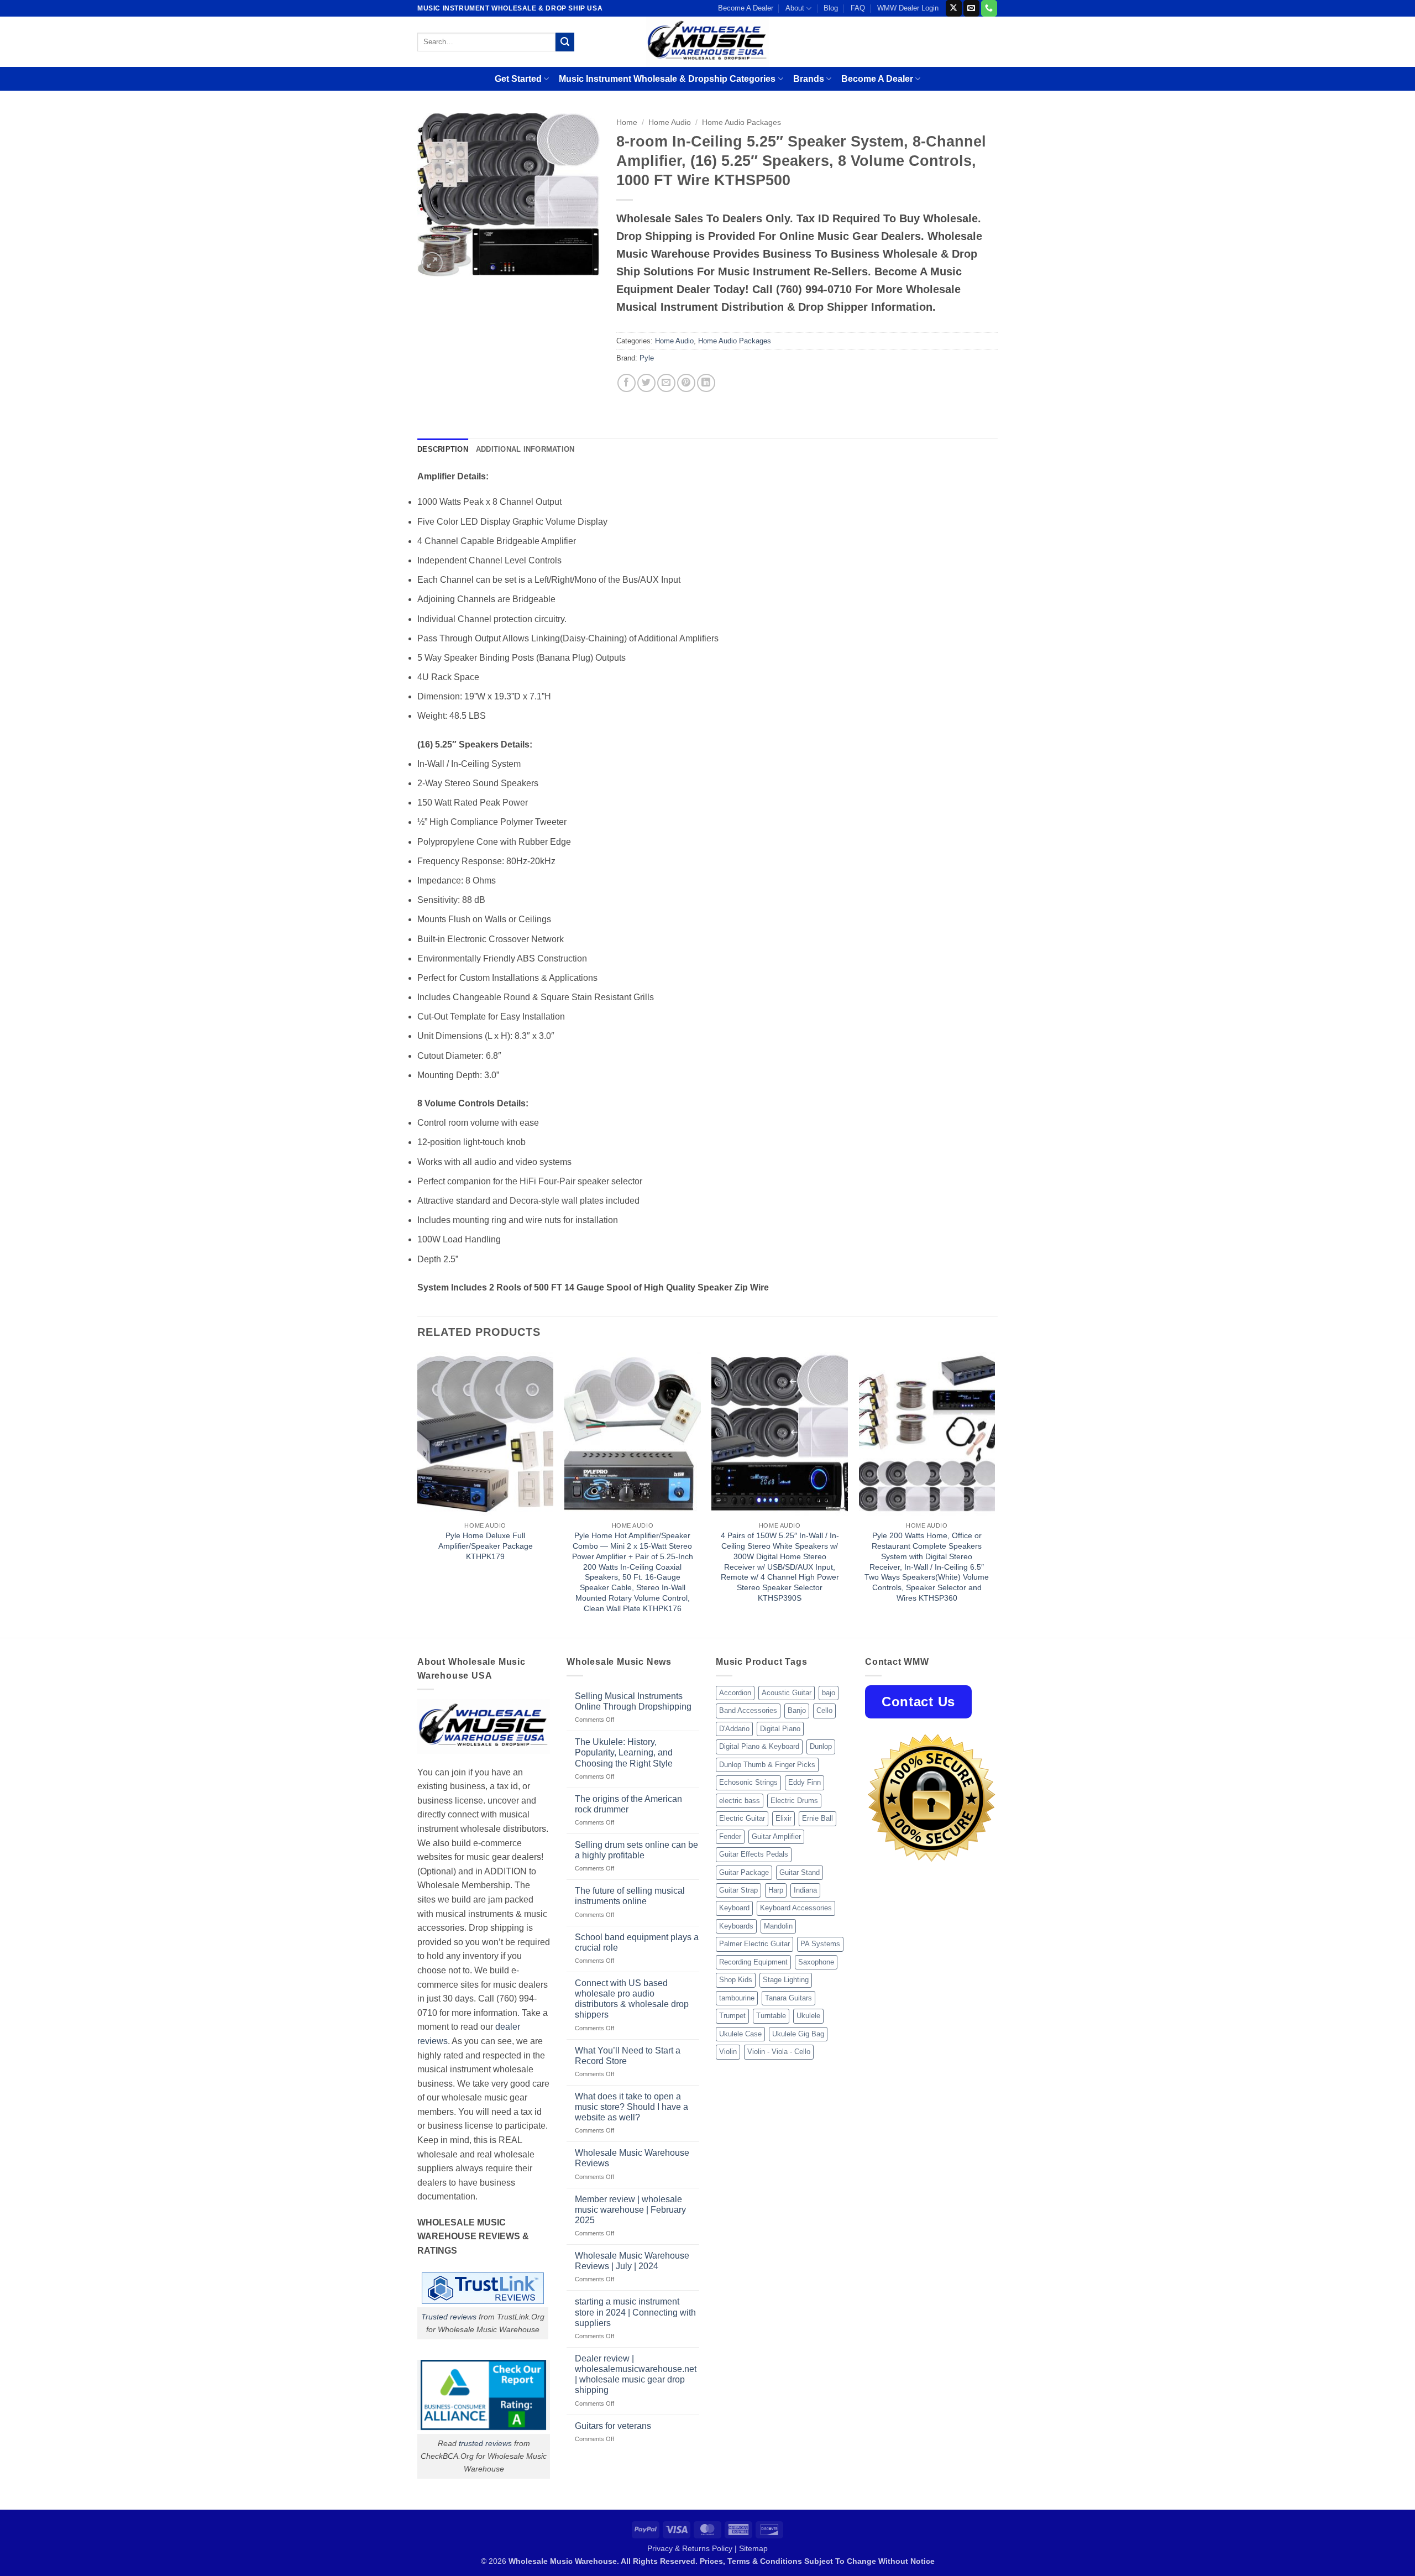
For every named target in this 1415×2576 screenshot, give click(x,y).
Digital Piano (780, 1729)
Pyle (647, 358)
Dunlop (821, 1746)
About (795, 8)
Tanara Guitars (788, 1998)
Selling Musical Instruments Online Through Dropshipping (633, 1701)
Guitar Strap (738, 1890)
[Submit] (565, 42)
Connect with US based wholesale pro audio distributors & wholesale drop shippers (632, 1999)
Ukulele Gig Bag (798, 2034)
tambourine (737, 1998)
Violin (728, 2052)
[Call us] (989, 8)
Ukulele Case (740, 2034)
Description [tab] (443, 449)
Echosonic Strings (748, 1782)
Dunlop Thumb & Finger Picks (767, 1765)
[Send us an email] (971, 8)
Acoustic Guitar (787, 1693)
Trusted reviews (449, 2317)
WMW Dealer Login (908, 8)
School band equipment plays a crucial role (637, 1942)
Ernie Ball (817, 1818)
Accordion (735, 1693)
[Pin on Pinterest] (686, 383)
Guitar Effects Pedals (754, 1854)
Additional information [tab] (525, 449)
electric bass (740, 1801)
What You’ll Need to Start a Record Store (628, 2056)
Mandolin (778, 1926)
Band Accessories (748, 1710)
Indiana (805, 1890)
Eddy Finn (805, 1782)
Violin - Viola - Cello (779, 2052)
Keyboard (734, 1908)
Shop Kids (736, 1980)
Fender (730, 1836)
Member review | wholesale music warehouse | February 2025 (630, 2210)
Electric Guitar (742, 1818)
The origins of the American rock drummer (628, 1804)
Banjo (797, 1710)
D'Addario (734, 1729)
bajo (829, 1693)
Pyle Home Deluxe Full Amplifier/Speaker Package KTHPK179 (486, 1546)
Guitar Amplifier (776, 1836)
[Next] (994, 1494)
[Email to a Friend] (666, 383)
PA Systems (820, 1944)
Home (627, 122)
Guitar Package (744, 1872)
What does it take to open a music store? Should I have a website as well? (631, 2107)
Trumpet (732, 2016)
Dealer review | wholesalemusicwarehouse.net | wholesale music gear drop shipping (636, 2374)
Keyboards (736, 1926)
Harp (776, 1890)
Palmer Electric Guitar (754, 1944)
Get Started (518, 79)
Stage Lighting (786, 1980)
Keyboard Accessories (796, 1908)
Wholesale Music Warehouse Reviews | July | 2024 (632, 2261)
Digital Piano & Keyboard (759, 1746)
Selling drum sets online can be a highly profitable (636, 1850)
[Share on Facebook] (627, 383)
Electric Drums (794, 1801)
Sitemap (753, 2548)
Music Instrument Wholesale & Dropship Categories (667, 79)
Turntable (771, 2016)
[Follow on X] (954, 8)
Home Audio (670, 122)
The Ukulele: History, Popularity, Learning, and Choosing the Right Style (624, 1752)
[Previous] (418, 1494)
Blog (831, 8)
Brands (809, 79)
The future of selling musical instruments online (630, 1896)
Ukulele (808, 2016)
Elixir (784, 1818)
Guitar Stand (800, 1872)
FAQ (858, 8)
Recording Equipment (753, 1962)
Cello (824, 1710)
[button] (432, 263)
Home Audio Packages (741, 122)
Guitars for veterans (613, 2426)
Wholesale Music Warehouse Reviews (632, 2158)
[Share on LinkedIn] (706, 383)
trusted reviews (485, 2443)
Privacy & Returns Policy (690, 2548)
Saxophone (816, 1962)
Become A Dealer (746, 8)
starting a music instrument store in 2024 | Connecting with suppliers (635, 2312)
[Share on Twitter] (646, 383)
